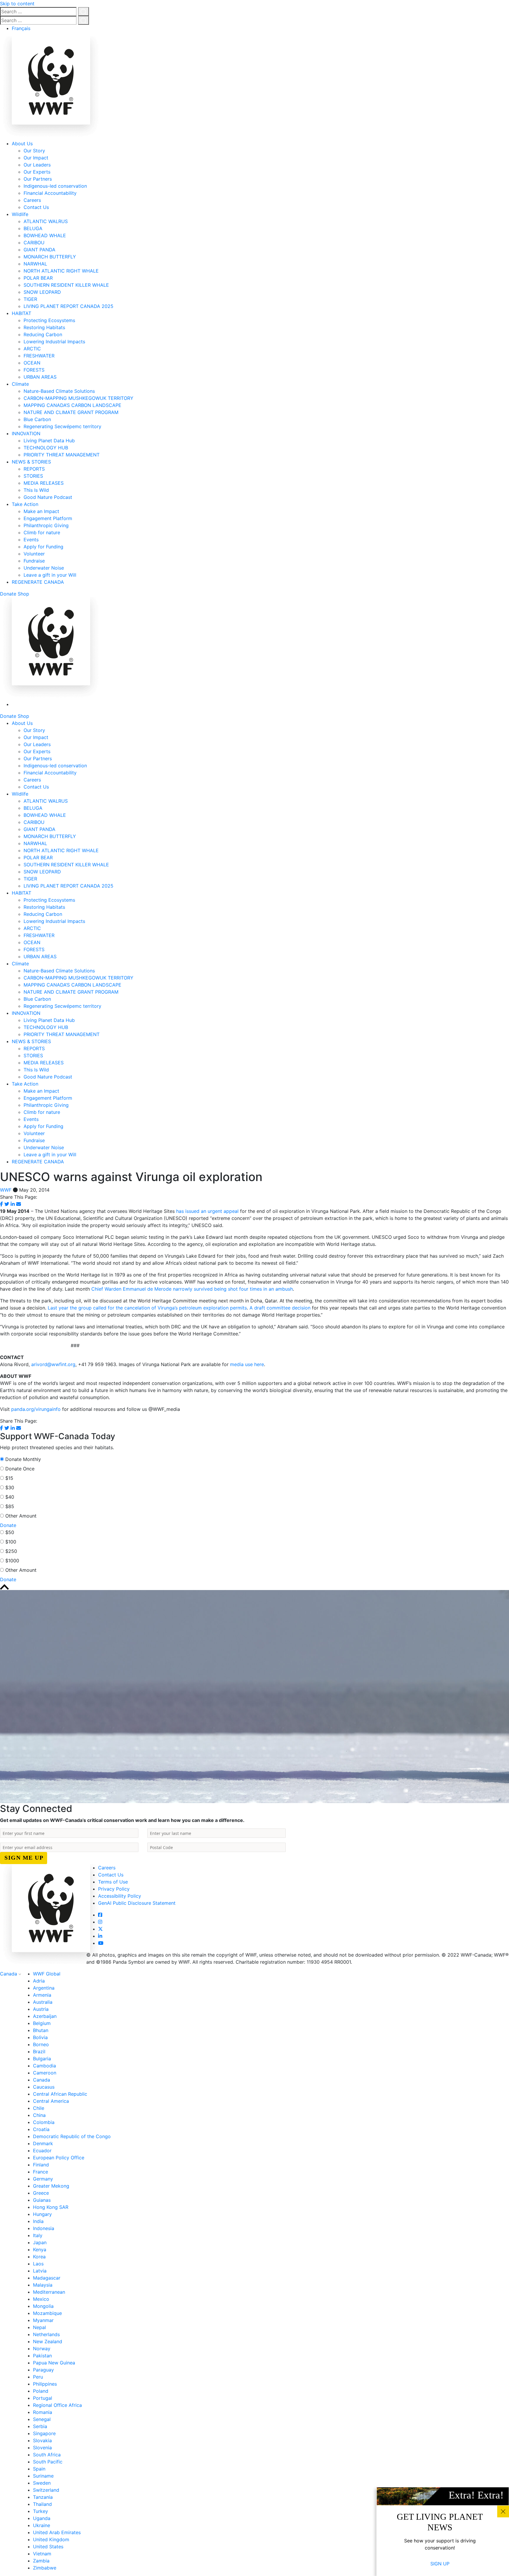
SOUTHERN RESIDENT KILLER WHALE (66, 285)
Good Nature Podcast (48, 497)
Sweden (42, 2483)
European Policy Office (59, 2158)
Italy (38, 2235)
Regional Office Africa (57, 2405)
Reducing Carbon (43, 334)
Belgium (42, 2023)
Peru (38, 2377)
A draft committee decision (281, 1308)
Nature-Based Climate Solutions (59, 391)
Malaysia (43, 2285)
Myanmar (43, 2320)
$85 (10, 1506)
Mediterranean (49, 2292)
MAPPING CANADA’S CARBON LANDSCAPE (72, 405)
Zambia (41, 2561)
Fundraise (34, 561)
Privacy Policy (114, 1889)
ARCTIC (32, 349)
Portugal (43, 2398)
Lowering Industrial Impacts (54, 342)
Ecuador (42, 2150)
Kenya (40, 2250)
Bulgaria (42, 2059)
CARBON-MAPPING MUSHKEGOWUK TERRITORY (79, 398)
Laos (38, 2264)
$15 (9, 1478)
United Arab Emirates (57, 2532)
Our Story (34, 151)
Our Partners (38, 179)
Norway (42, 2349)
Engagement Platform (48, 518)
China (39, 2115)
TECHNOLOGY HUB (46, 448)
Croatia (41, 2129)
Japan (40, 2242)
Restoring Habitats (44, 327)
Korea (39, 2257)
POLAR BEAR (38, 278)
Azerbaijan (45, 2016)
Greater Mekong (51, 2186)
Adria (39, 1981)
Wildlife (20, 214)
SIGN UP (440, 2564)
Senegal (42, 2419)
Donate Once (20, 1469)
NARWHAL (35, 264)
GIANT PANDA (39, 250)
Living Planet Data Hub (49, 441)
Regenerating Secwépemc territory (62, 426)
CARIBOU (34, 243)
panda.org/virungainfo (37, 1409)
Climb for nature (42, 532)
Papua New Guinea (54, 2363)
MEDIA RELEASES (44, 483)
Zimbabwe (45, 2568)
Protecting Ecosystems (49, 320)
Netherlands (46, 2334)
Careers (32, 200)
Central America (51, 2101)
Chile (39, 2108)
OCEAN (32, 363)
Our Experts (37, 172)
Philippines (45, 2384)
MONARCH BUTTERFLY (50, 257)
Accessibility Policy (120, 1896)
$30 (10, 1487)
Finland (41, 2165)
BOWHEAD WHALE (45, 235)
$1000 (12, 1561)
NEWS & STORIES (31, 462)
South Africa (47, 2455)
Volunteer (34, 554)
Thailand (42, 2504)
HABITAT (22, 313)
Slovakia (42, 2440)
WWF (6, 1190)
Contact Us (36, 207)
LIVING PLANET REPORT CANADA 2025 (68, 306)
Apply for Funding (43, 547)
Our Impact (36, 158)
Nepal (39, 2327)
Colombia (44, 2122)
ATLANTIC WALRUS (46, 221)
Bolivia (40, 2037)
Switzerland (46, 2490)
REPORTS (34, 469)
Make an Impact (41, 511)
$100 (11, 1542)
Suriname (43, 2476)
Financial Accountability (50, 193)
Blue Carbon (37, 419)
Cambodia (44, 2066)
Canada (9, 1974)
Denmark (43, 2143)
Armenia (42, 1995)
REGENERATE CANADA (38, 582)
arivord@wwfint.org (53, 1364)
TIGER (30, 299)
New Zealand (48, 2341)
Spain (39, 2469)
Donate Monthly (23, 1459)
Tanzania (43, 2497)
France (41, 2172)
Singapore (44, 2433)
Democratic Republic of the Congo (72, 2136)
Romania (43, 2412)
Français (21, 28)
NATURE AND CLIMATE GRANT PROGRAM (71, 412)
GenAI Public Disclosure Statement (137, 1903)
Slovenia (42, 2448)
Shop (23, 594)
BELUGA (33, 228)
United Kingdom (51, 2539)
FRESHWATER (39, 356)
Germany (43, 2179)
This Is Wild (36, 490)
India (38, 2221)
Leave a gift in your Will (50, 575)
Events (31, 540)
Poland (41, 2391)
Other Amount (21, 1516)
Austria (41, 2009)
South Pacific (48, 2462)
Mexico (41, 2299)
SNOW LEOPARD (42, 292)
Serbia (40, 2426)
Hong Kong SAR (51, 2207)
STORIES (33, 476)
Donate (8, 594)
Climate (20, 384)
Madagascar (47, 2278)
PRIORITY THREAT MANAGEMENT (62, 455)
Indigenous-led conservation (55, 186)
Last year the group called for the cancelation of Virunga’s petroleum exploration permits (147, 1308)
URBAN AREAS (40, 377)
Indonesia (44, 2228)
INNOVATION (26, 433)
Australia (43, 2002)
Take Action (25, 504)
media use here (247, 1364)
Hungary (42, 2214)
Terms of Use (113, 1882)
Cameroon (45, 2073)
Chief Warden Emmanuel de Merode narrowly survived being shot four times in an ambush (192, 1289)
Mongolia (43, 2306)
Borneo (41, 2044)
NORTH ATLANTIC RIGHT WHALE (61, 271)
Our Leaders (37, 165)
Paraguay (43, 2370)
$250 (11, 1551)
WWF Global (47, 1974)
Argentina (44, 1988)
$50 (10, 1532)
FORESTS (34, 370)
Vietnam (42, 2554)
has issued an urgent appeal (208, 1211)
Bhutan (41, 2030)
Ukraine (42, 2525)
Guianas (42, 2200)
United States (48, 2547)
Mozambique (47, 2313)
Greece (41, 2193)
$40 (10, 1497)
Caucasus (44, 2087)
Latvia (40, 2271)
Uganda (42, 2518)
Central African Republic (60, 2094)
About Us (22, 144)
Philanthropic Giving (46, 525)
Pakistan (42, 2356)
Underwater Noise (44, 568)
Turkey (41, 2511)
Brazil (39, 2051)
